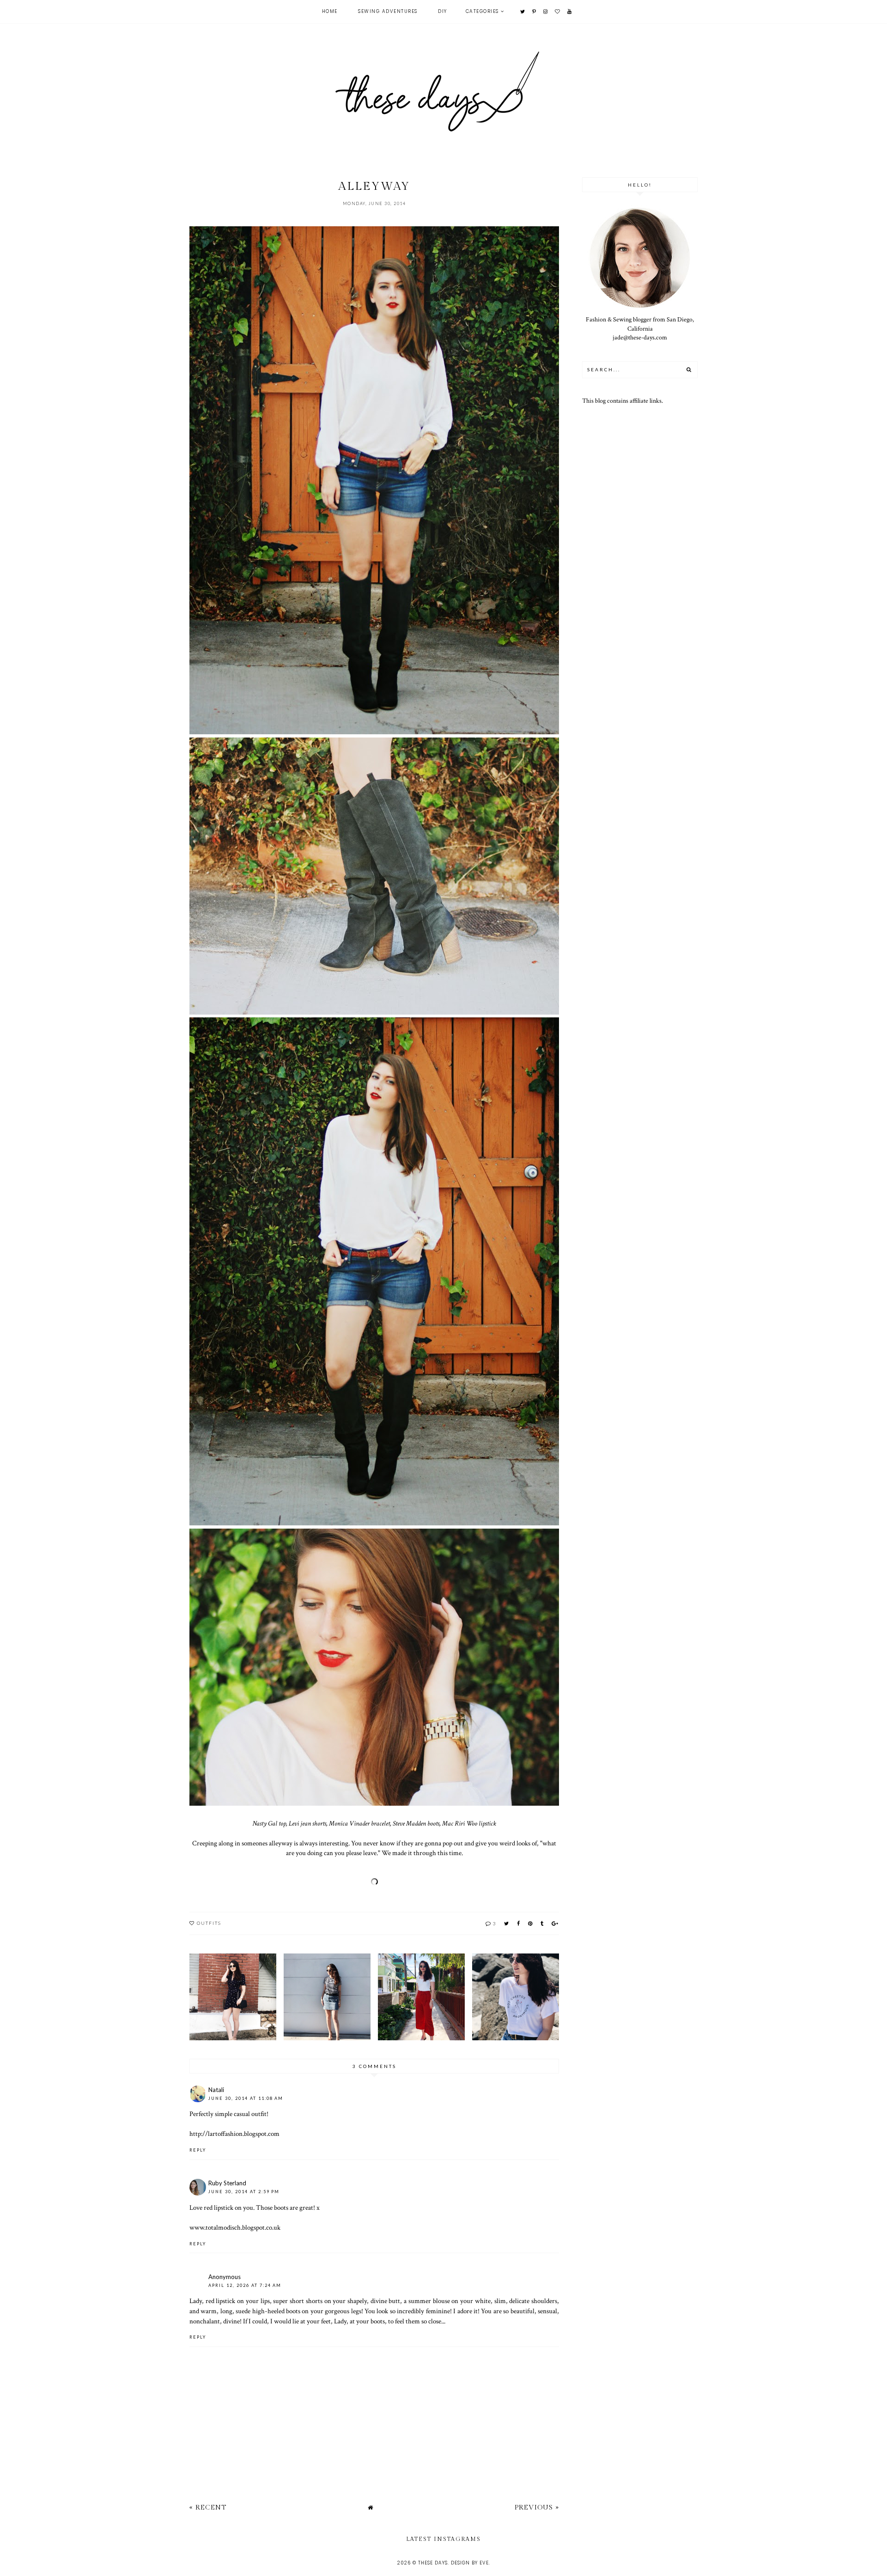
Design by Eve (470, 2563)
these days (433, 2563)
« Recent (208, 2507)
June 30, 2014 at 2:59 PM (244, 2192)
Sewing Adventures (388, 11)
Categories (482, 11)
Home (330, 11)
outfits (209, 1923)
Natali (216, 2090)
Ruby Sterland (227, 2183)
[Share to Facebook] (519, 1923)
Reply (198, 2150)
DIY (443, 11)
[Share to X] (507, 1923)
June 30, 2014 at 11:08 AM (246, 2098)
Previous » (537, 2507)
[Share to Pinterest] (531, 1923)
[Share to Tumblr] (542, 1923)
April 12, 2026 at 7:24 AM (245, 2285)
